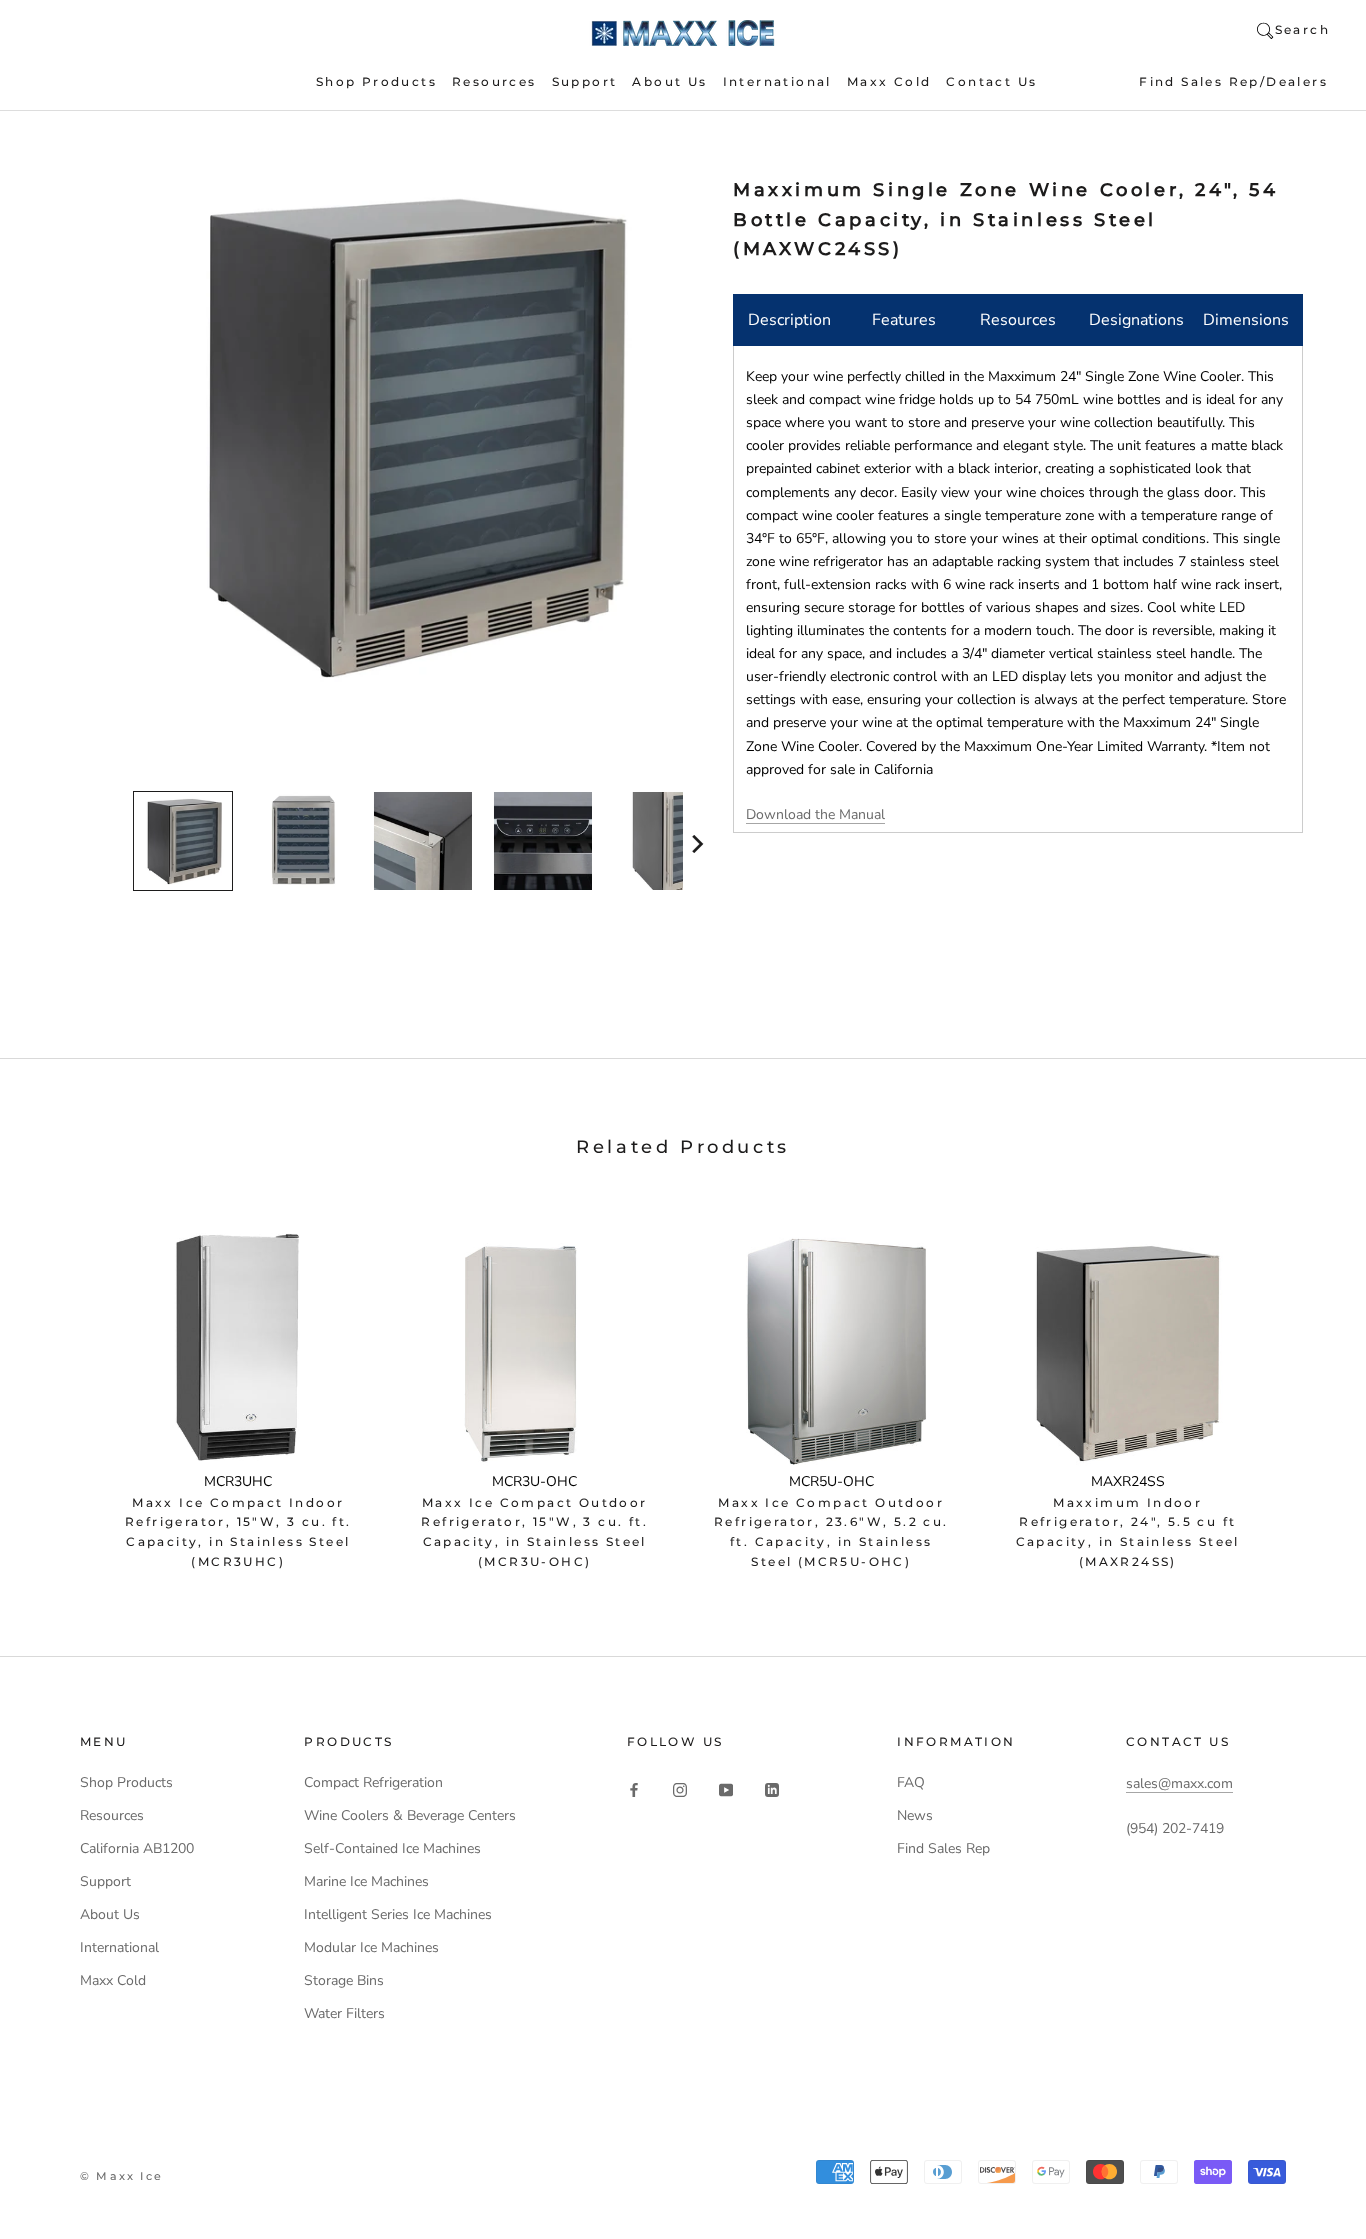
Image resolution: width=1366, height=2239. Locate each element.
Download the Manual (815, 814)
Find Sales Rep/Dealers (1233, 81)
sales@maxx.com (1179, 1783)
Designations (1136, 320)
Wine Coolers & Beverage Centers (410, 1815)
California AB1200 (137, 1848)
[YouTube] (726, 1789)
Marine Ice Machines (366, 1881)
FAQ (911, 1782)
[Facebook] (634, 1789)
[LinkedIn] (772, 1789)
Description (789, 320)
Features (904, 320)
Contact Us (991, 81)
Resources (494, 81)
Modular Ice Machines (371, 1947)
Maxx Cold (889, 81)
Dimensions (1246, 320)
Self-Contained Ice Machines (392, 1848)
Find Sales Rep (943, 1848)
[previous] (120, 843)
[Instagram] (680, 1789)
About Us (669, 81)
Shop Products (376, 81)
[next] (695, 843)
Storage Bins (344, 1980)
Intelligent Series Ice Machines (398, 1914)
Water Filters (344, 2013)
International (777, 81)
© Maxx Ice (121, 2176)
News (915, 1815)
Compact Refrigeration (373, 1782)
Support (585, 81)
